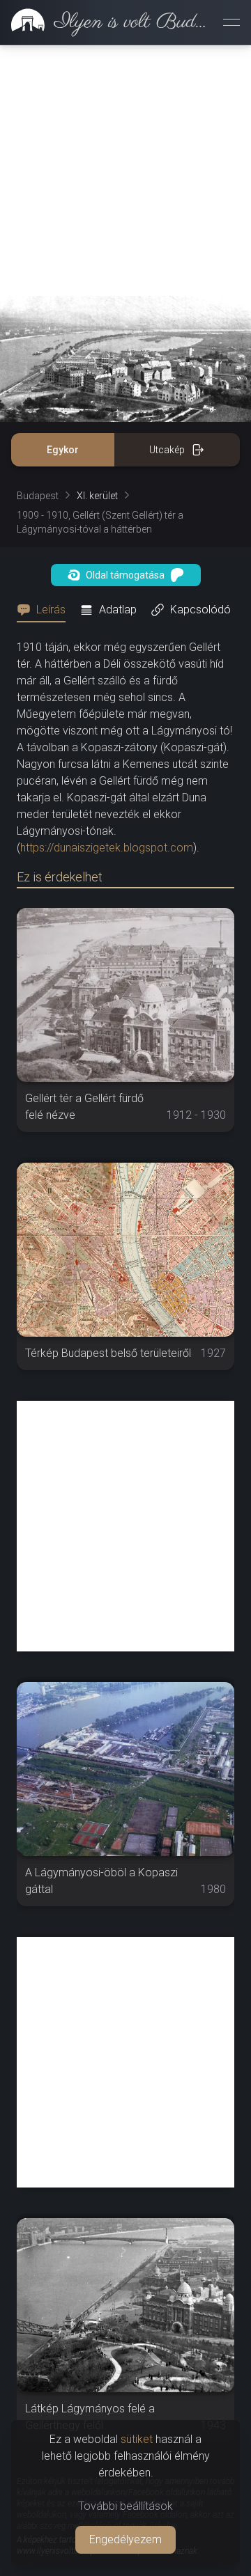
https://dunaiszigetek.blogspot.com (107, 848)
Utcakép (167, 450)
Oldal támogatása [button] (125, 575)
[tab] (45, 610)
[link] (106, 22)
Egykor (63, 450)
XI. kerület (97, 496)
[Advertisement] (125, 171)
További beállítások (125, 2506)
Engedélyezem (125, 2539)
